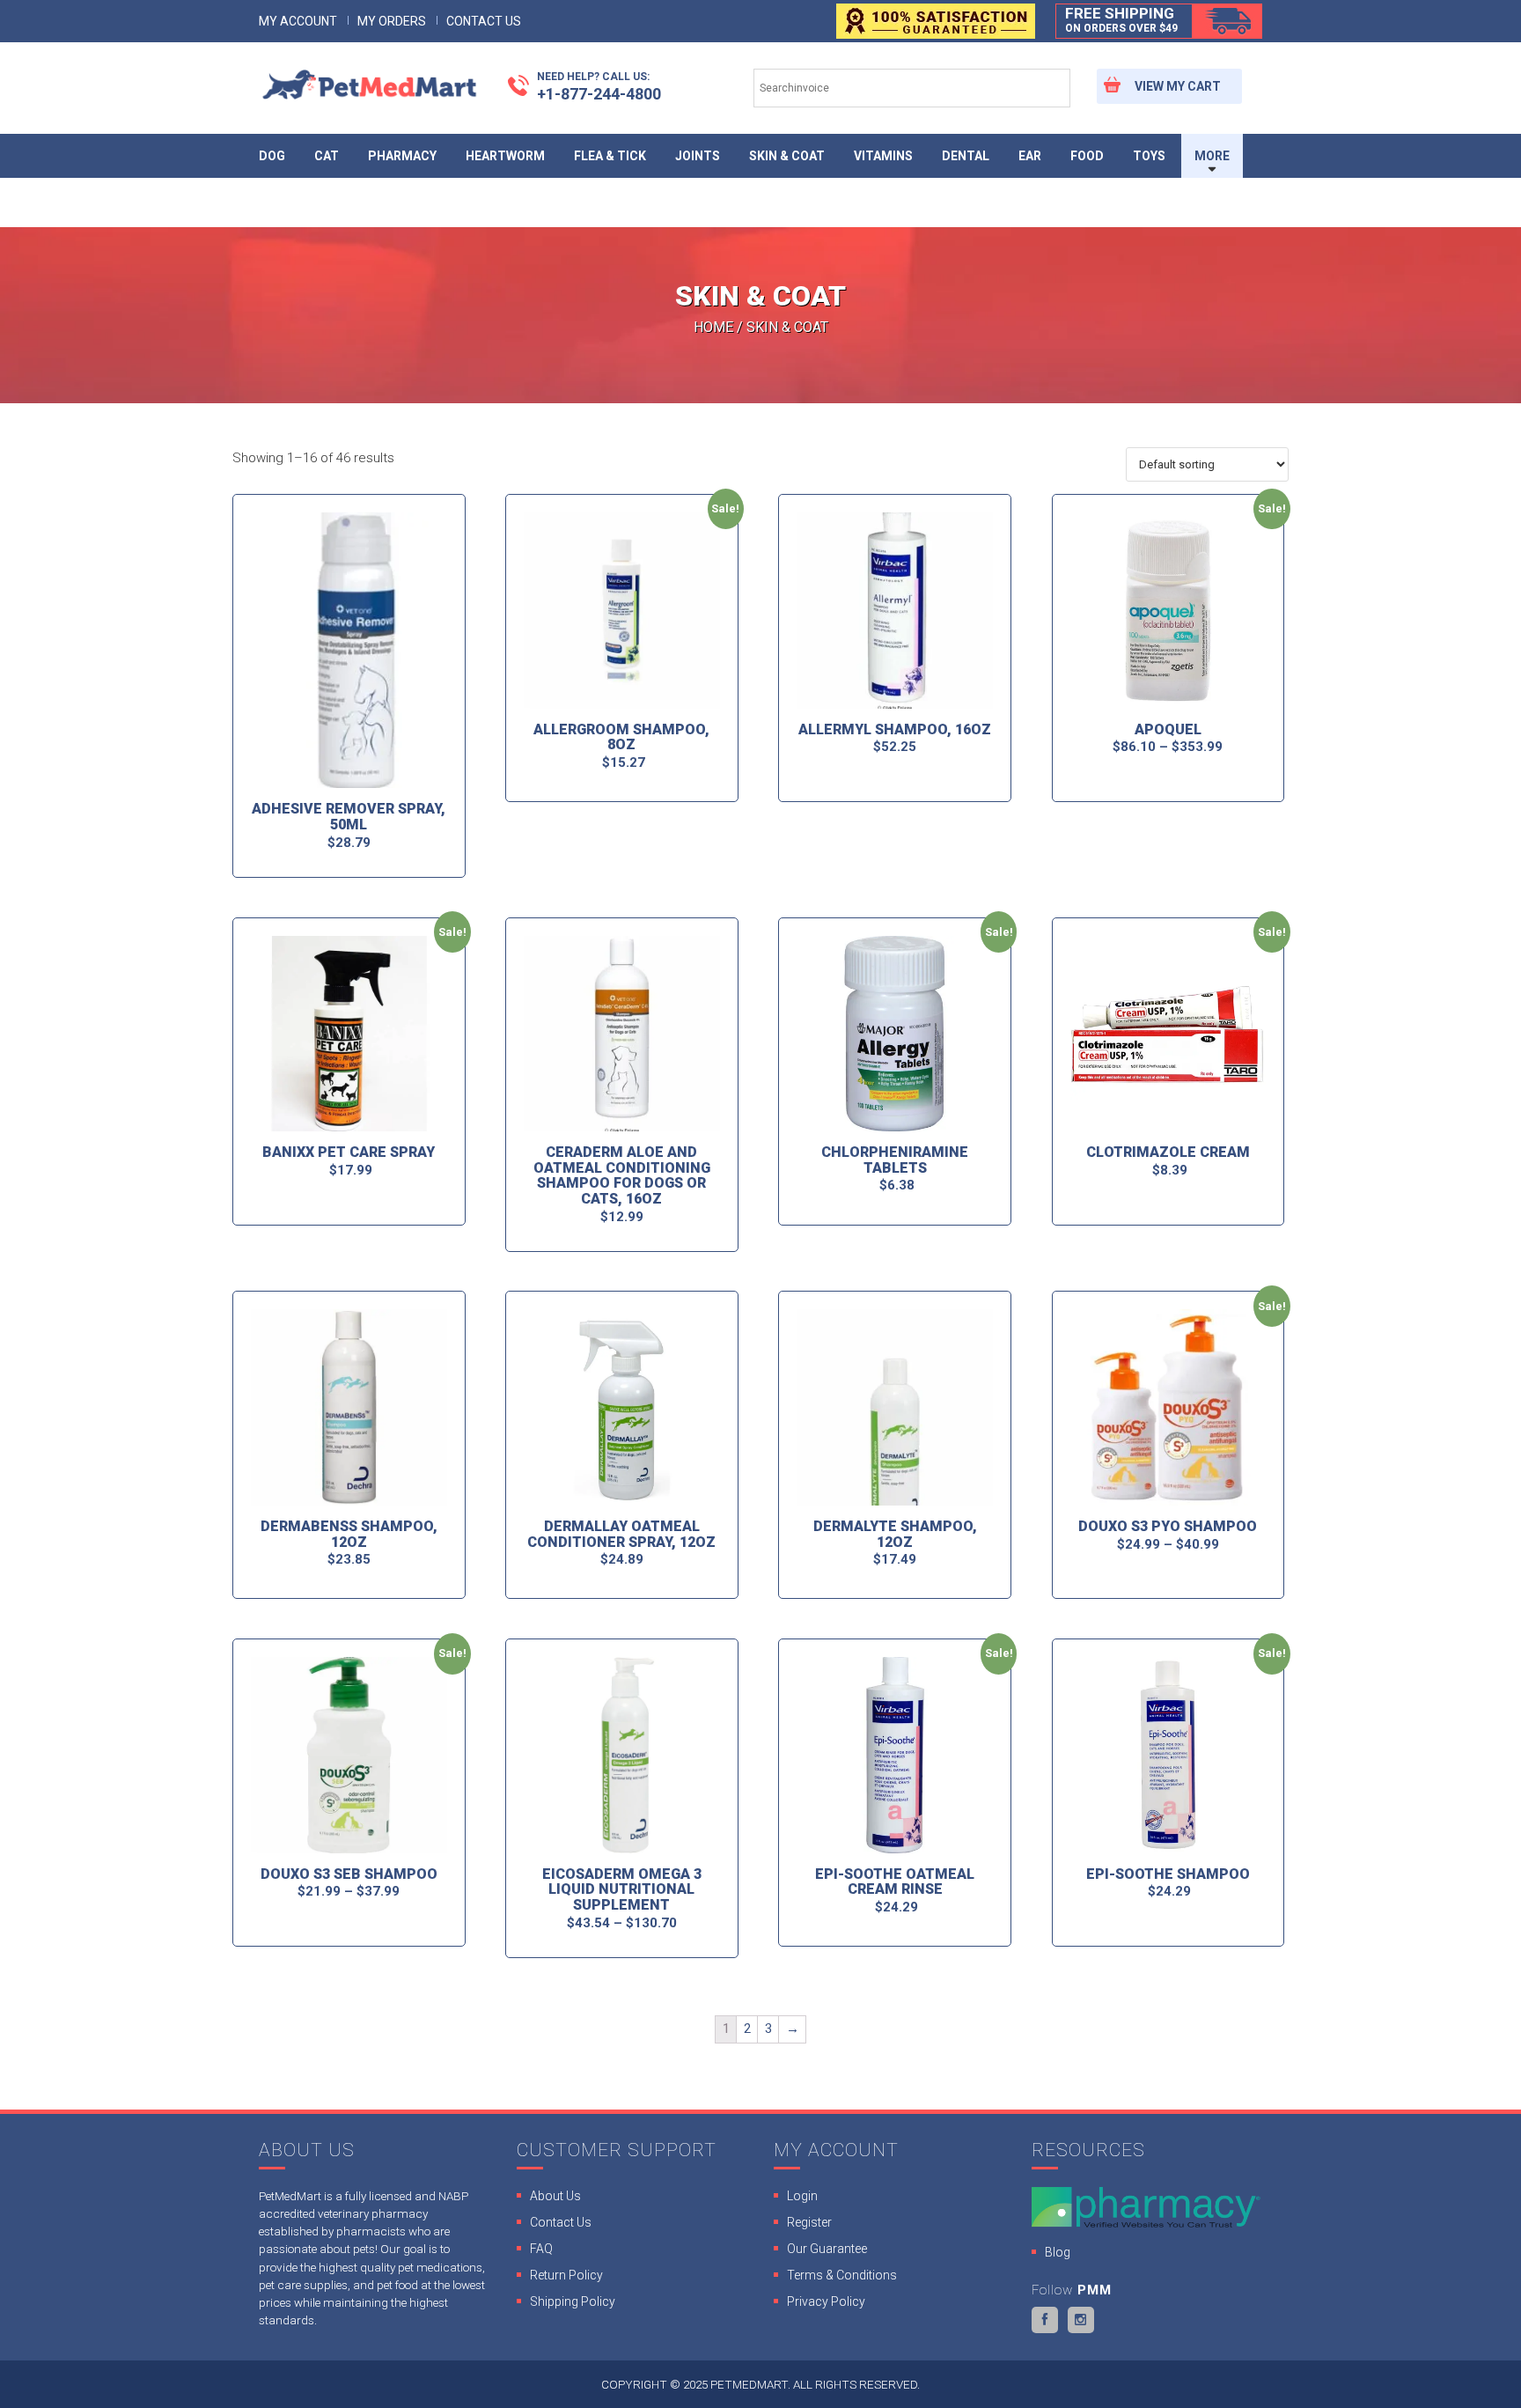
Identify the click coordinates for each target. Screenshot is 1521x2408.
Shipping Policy (573, 2301)
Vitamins (883, 156)
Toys (1149, 156)
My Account (298, 21)
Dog (272, 156)
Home (713, 327)
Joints (698, 156)
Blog (1058, 2252)
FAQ (541, 2249)
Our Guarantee (827, 2249)
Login (802, 2196)
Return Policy (566, 2275)
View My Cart (1178, 86)
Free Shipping (1121, 19)
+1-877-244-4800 (599, 86)
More (1212, 156)
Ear (1030, 156)
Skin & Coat (787, 156)
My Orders (392, 21)
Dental (966, 156)
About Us (555, 2196)
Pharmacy (402, 156)
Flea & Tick (610, 156)
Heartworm (505, 156)
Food (1087, 156)
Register (809, 2222)
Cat (327, 156)
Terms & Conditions (842, 2275)
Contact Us (484, 21)
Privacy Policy (826, 2301)
